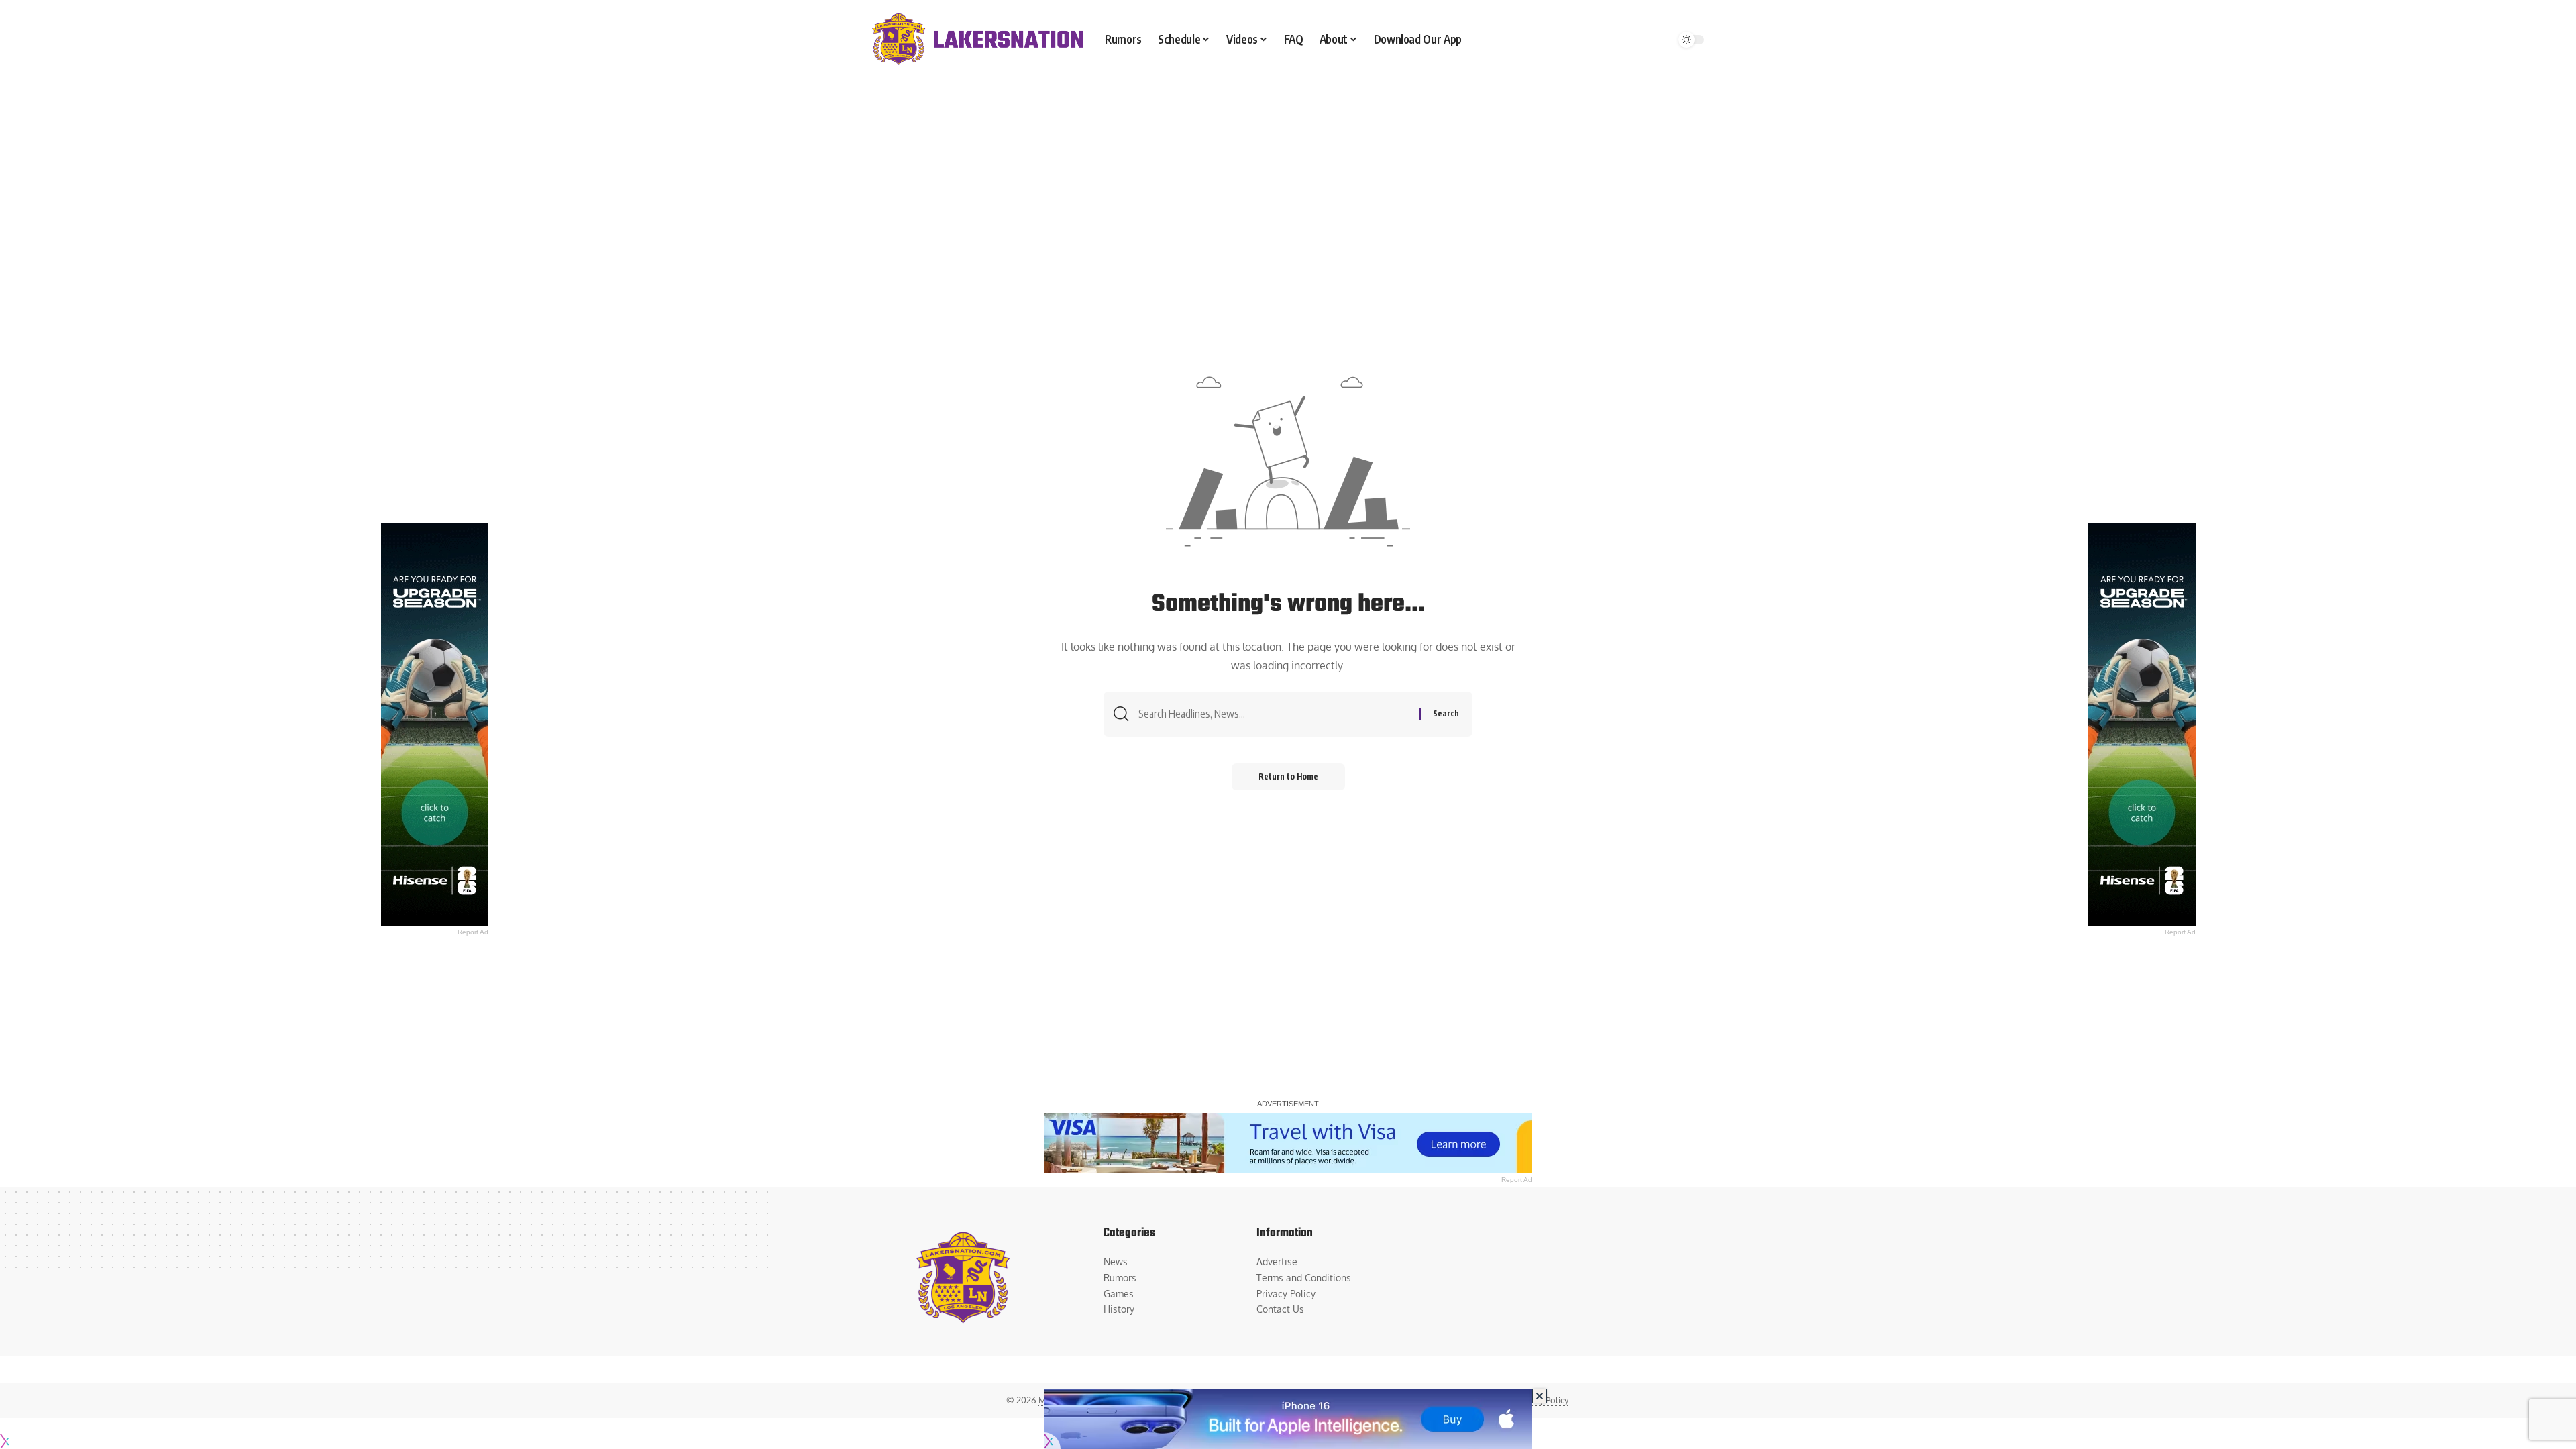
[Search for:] (1274, 714)
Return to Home (1288, 776)
